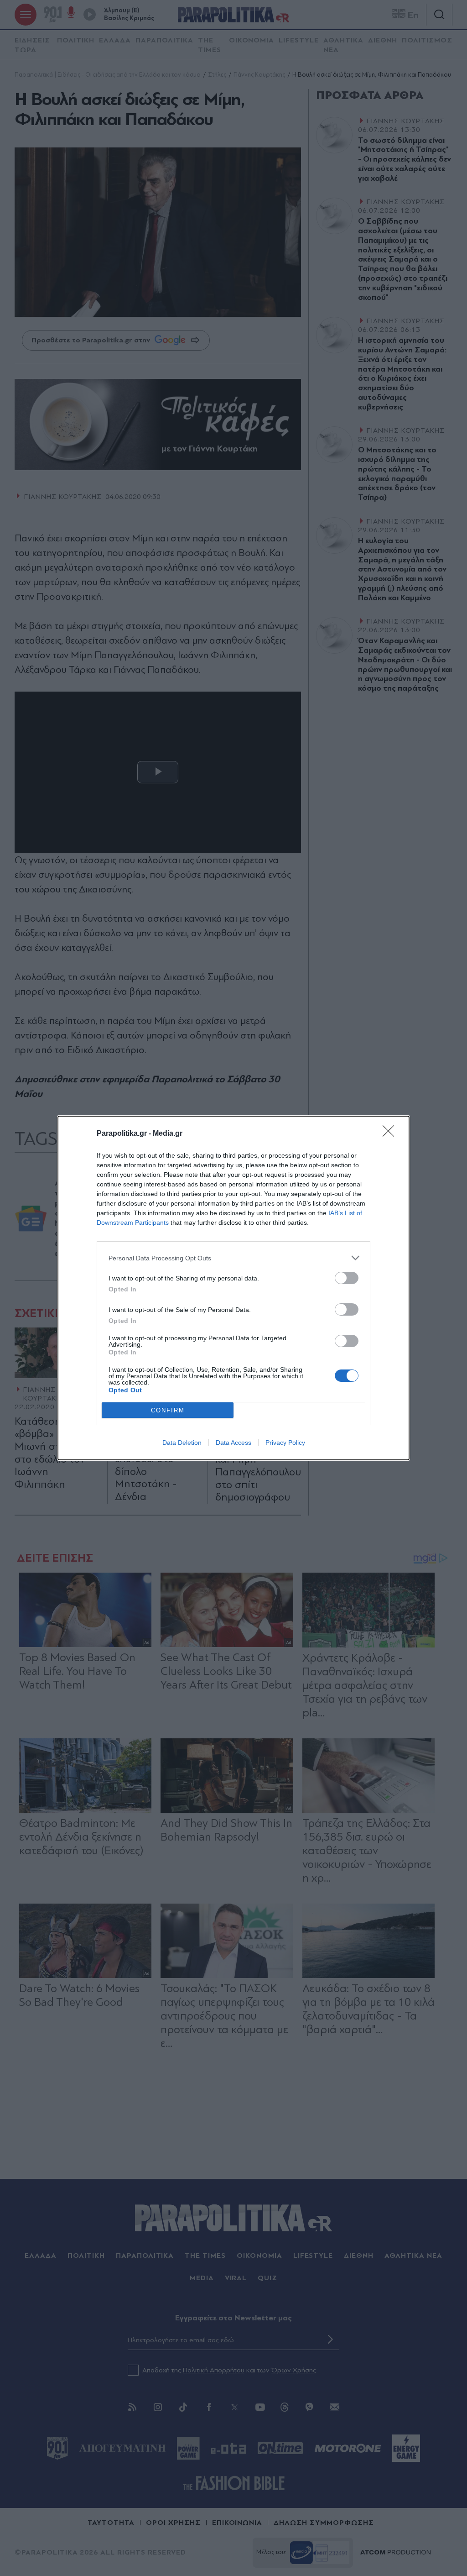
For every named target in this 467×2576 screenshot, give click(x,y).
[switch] (347, 1278)
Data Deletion (182, 1443)
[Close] (391, 1134)
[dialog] (233, 1288)
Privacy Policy (285, 1443)
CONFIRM (168, 1410)
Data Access (233, 1443)
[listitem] (233, 1258)
